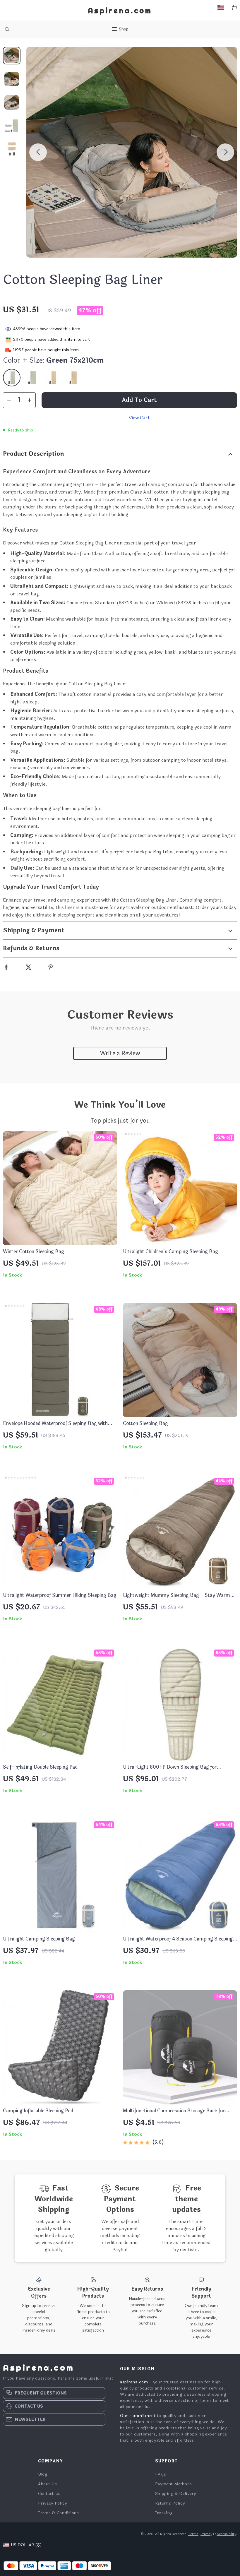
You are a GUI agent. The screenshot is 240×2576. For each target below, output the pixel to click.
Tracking (164, 2513)
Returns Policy (170, 2503)
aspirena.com (134, 2382)
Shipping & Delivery (176, 2494)
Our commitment (138, 2416)
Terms (193, 2534)
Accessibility (226, 2534)
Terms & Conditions (59, 2513)
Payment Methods (174, 2484)
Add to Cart (139, 400)
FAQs (161, 2474)
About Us (48, 2484)
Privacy (206, 2534)
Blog (43, 2474)
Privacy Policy (53, 2503)
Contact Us (49, 2494)
